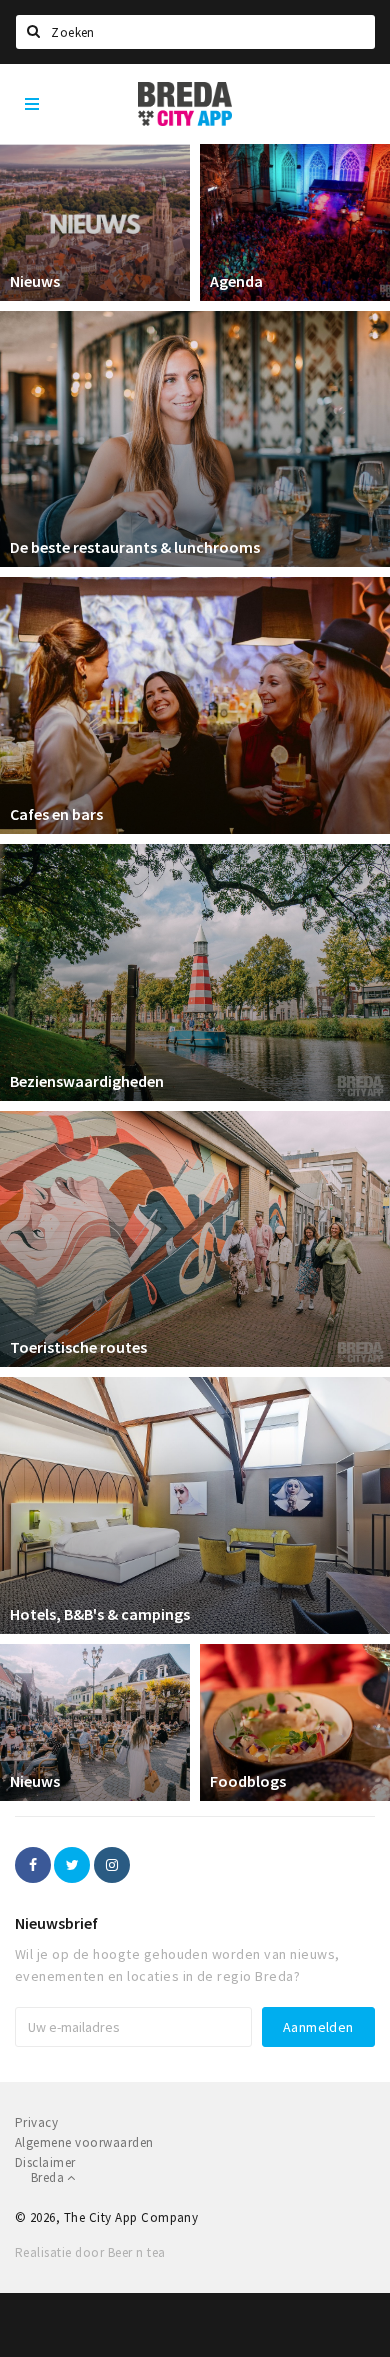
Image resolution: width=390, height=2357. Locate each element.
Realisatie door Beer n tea (90, 2252)
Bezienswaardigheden (87, 1081)
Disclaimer (45, 2162)
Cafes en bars (56, 814)
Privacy (36, 2122)
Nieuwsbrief (56, 1923)
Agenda (236, 281)
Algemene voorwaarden (84, 2142)
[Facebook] (33, 1865)
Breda (49, 2177)
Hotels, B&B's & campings (100, 1614)
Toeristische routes (78, 1347)
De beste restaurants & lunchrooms (135, 547)
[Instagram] (112, 1865)
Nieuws (35, 281)
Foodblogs (248, 1781)
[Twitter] (72, 1865)
